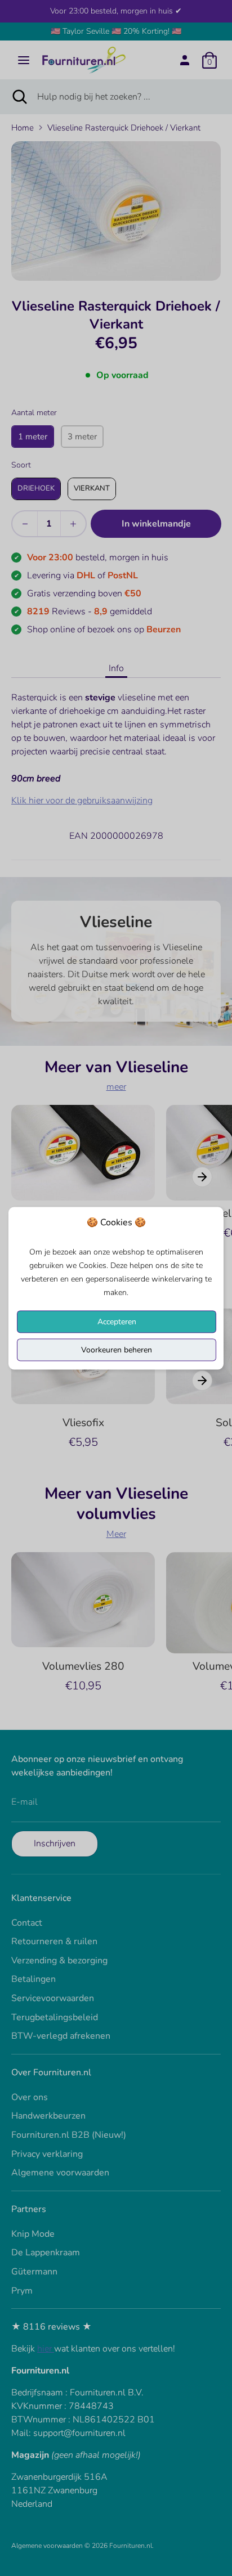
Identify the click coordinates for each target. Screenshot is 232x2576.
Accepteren (117, 1321)
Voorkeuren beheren (117, 1349)
